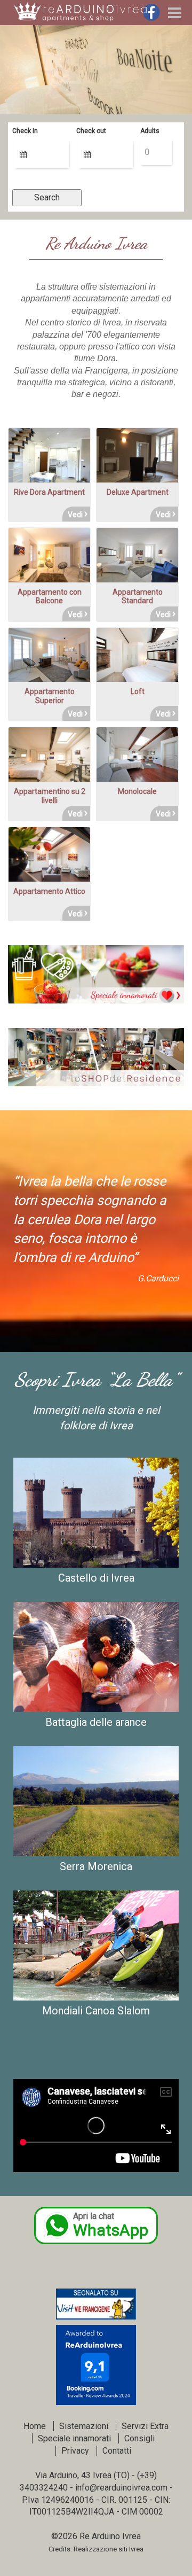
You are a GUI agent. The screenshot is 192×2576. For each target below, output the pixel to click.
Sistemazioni (84, 2426)
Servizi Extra (145, 2426)
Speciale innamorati (74, 2438)
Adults (150, 131)
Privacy (75, 2451)
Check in (25, 131)
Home (35, 2426)
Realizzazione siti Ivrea (109, 2549)
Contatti (117, 2451)
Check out (91, 131)
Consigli (139, 2438)
